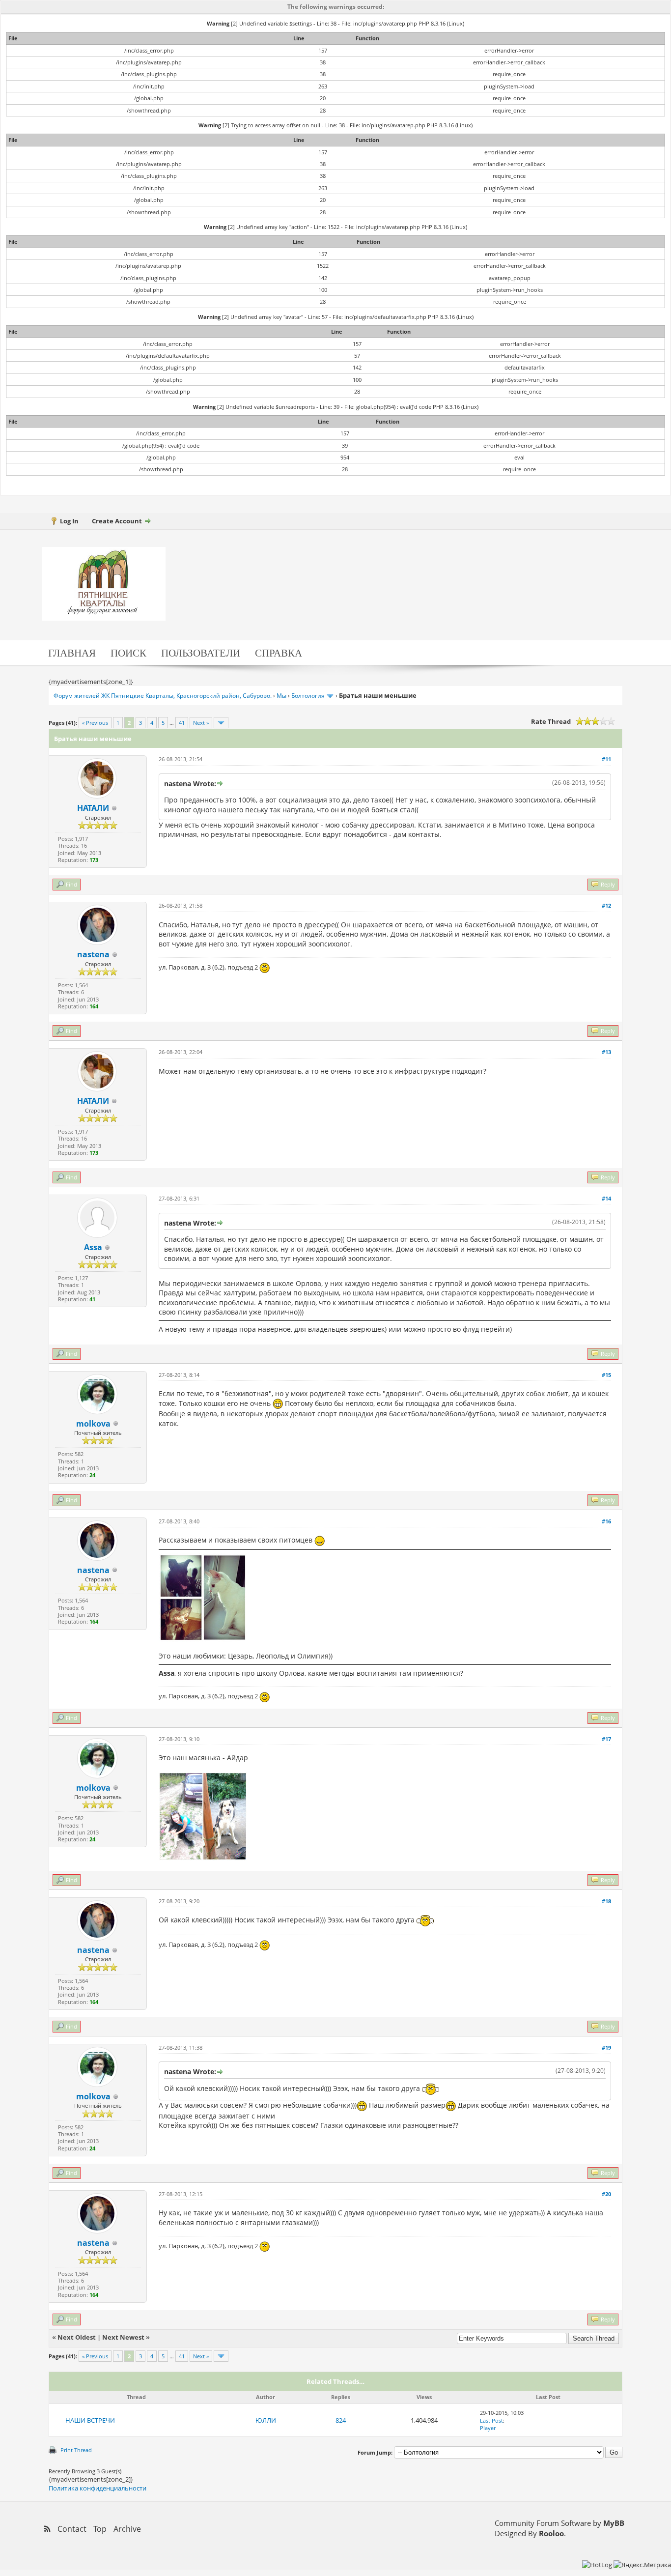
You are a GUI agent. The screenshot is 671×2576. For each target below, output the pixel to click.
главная (72, 652)
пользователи (201, 652)
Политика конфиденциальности (98, 2488)
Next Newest (123, 2337)
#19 (606, 2047)
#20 (606, 2194)
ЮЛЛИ (266, 2420)
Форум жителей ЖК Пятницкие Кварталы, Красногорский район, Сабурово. (163, 696)
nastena (93, 954)
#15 (606, 1375)
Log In (69, 521)
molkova (93, 1424)
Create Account (117, 521)
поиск (128, 652)
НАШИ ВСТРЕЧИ (90, 2420)
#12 (606, 905)
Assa (93, 1247)
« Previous (95, 723)
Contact (72, 2529)
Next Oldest (77, 2337)
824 (341, 2420)
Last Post (491, 2420)
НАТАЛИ (93, 808)
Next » (201, 723)
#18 (606, 1901)
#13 (606, 1052)
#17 (606, 1739)
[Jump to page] (221, 723)
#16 (606, 1521)
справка (279, 652)
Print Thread (76, 2450)
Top (100, 2529)
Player (488, 2428)
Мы (281, 696)
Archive (127, 2529)
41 (182, 723)
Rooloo (551, 2533)
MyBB (614, 2523)
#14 (606, 1198)
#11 (606, 759)
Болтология (308, 696)
